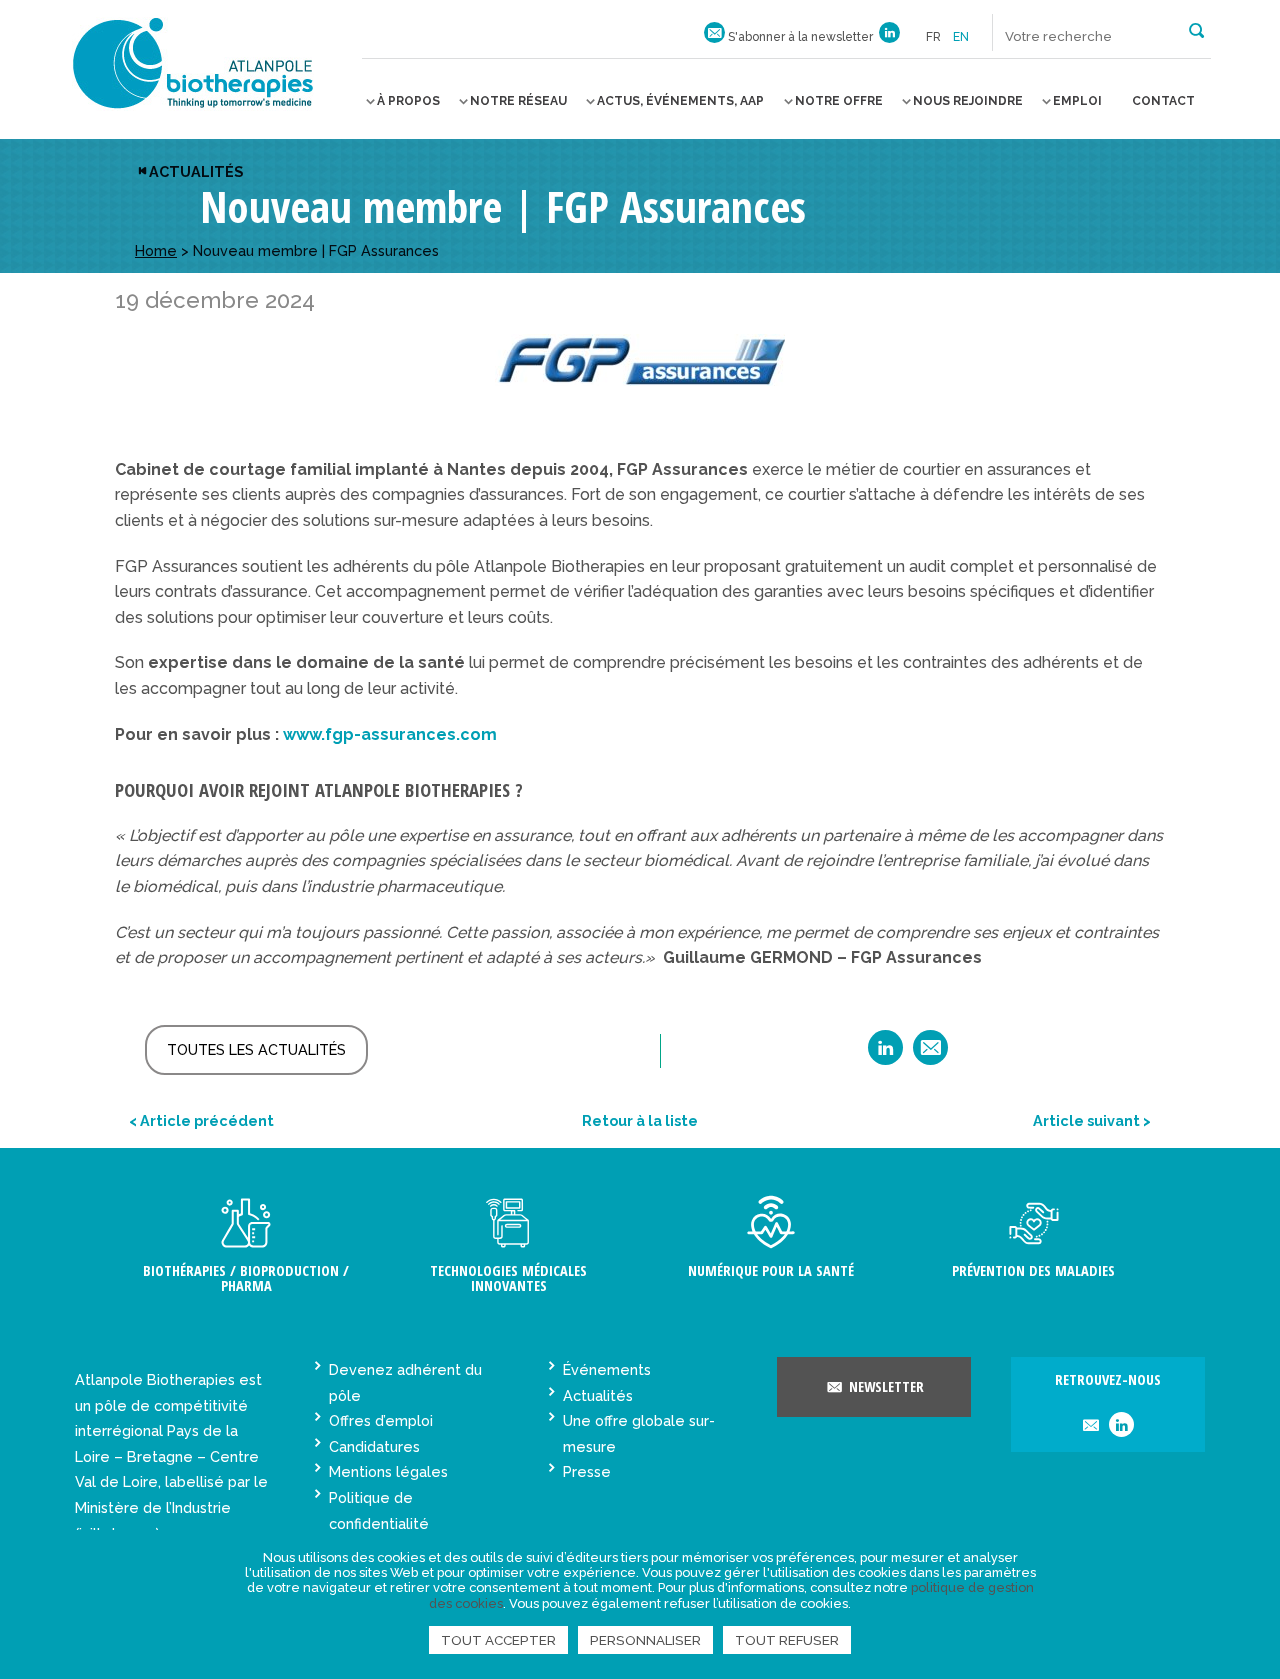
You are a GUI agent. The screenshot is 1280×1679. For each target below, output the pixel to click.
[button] (1196, 29)
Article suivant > (1092, 1120)
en (961, 37)
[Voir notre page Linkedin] (889, 37)
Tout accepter (498, 1640)
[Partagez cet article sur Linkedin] (885, 1054)
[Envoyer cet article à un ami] (930, 1054)
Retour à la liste (640, 1120)
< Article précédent (201, 1120)
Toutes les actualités (256, 1049)
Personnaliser (645, 1640)
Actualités (196, 171)
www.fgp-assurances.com (390, 734)
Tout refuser (787, 1640)
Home (156, 250)
